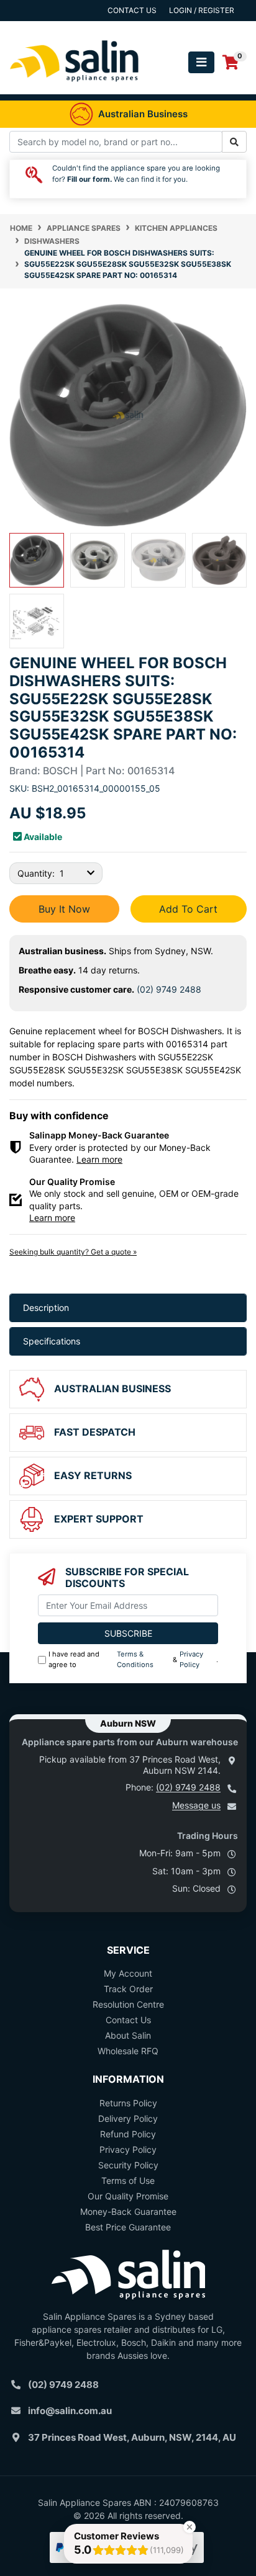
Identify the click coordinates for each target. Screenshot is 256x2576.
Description (46, 1308)
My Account (128, 1973)
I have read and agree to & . (133, 1659)
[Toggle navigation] (201, 62)
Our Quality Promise (128, 2196)
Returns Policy (128, 2103)
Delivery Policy (128, 2118)
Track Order (128, 1989)
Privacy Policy (191, 1659)
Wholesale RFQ (128, 2051)
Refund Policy (128, 2134)
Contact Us (128, 2020)
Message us (196, 1805)
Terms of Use (128, 2180)
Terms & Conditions (135, 1659)
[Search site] (234, 142)
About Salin (128, 2035)
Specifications (52, 1341)
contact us (132, 10)
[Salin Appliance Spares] (75, 88)
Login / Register (202, 10)
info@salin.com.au (70, 2411)
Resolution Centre (128, 2004)
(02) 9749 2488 (169, 989)
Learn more (99, 1159)
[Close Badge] (190, 2527)
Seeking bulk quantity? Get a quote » (73, 1252)
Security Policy (128, 2165)
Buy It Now (64, 909)
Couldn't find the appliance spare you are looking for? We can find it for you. (136, 174)
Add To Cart (188, 909)
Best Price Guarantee (128, 2227)
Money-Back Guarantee (128, 2212)
